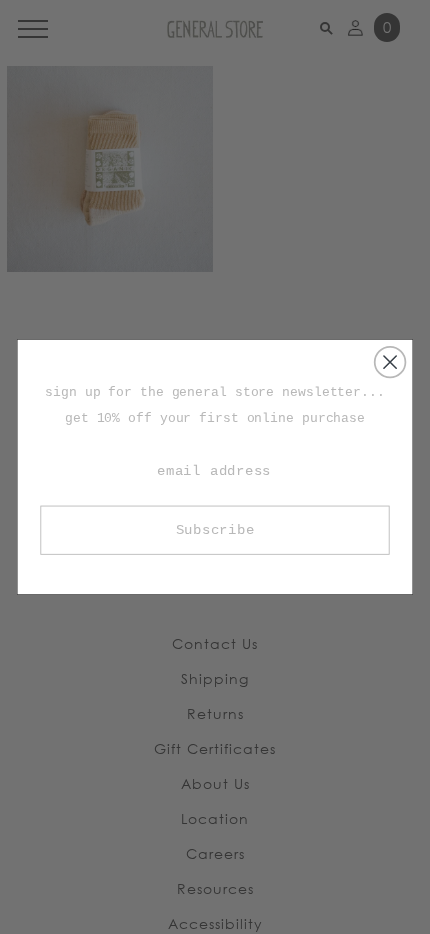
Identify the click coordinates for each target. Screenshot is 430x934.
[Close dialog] (390, 362)
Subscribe (215, 530)
